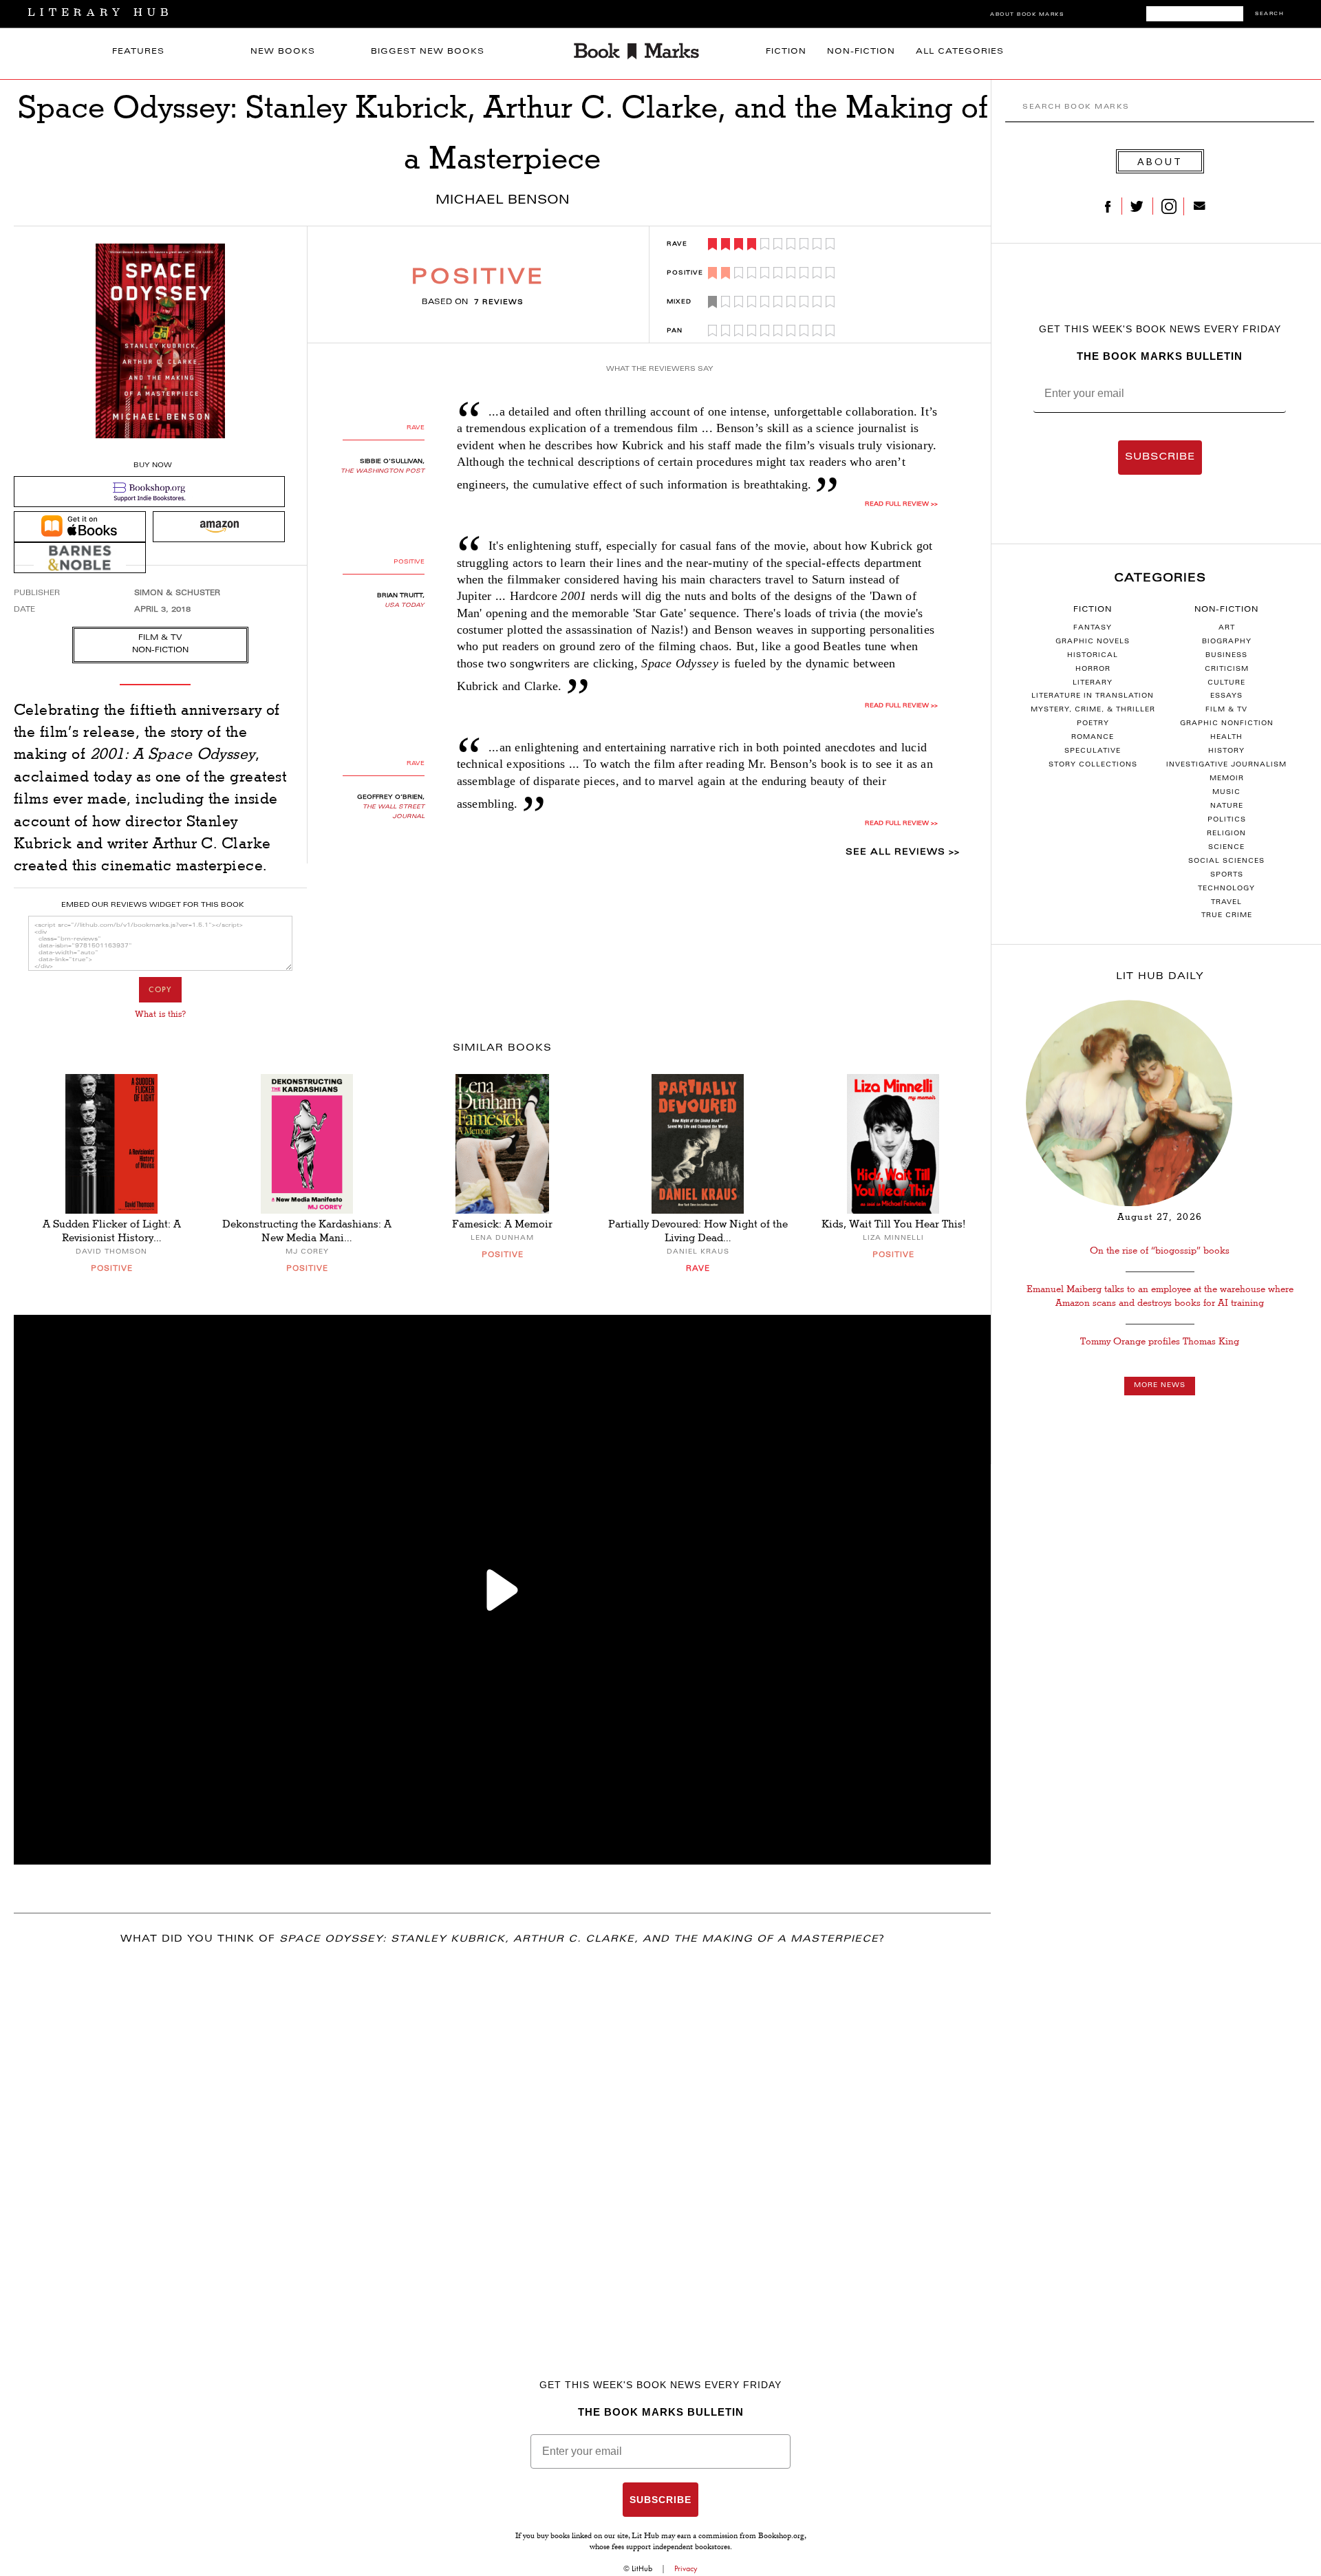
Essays (1226, 696)
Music (1226, 793)
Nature (1227, 806)
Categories (1160, 579)
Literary (1093, 683)
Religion (1226, 834)
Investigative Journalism (1226, 765)
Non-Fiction (861, 52)
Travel (1226, 903)
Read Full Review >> (901, 504)
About (1160, 161)
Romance (1093, 738)
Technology (1226, 889)
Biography (1227, 642)
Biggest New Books (428, 52)
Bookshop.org (781, 2537)
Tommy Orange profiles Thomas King (1160, 1341)
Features (138, 52)
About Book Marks (1027, 15)
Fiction (786, 52)
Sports (1227, 875)
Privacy (686, 2568)
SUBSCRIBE (1160, 458)
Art (1227, 628)
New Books (283, 52)
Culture (1226, 683)
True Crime (1227, 916)
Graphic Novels (1093, 642)
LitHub (642, 2568)
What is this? (160, 1014)
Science (1226, 848)
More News (1160, 1386)
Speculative (1093, 751)
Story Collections (1093, 765)
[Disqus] (502, 2138)
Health (1226, 738)
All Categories (960, 52)
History (1226, 751)
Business (1226, 656)
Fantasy (1093, 628)
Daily (1160, 977)
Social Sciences (1226, 861)
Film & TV (1226, 710)
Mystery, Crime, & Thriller (1093, 710)
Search (1269, 14)
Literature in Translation (1093, 696)
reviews (499, 303)
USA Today (405, 605)
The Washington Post (383, 471)
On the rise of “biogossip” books (1160, 1251)
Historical (1093, 656)
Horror (1093, 669)
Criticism (1227, 669)
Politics (1227, 820)
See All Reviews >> (903, 852)
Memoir (1227, 779)
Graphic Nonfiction (1227, 724)
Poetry (1093, 724)
